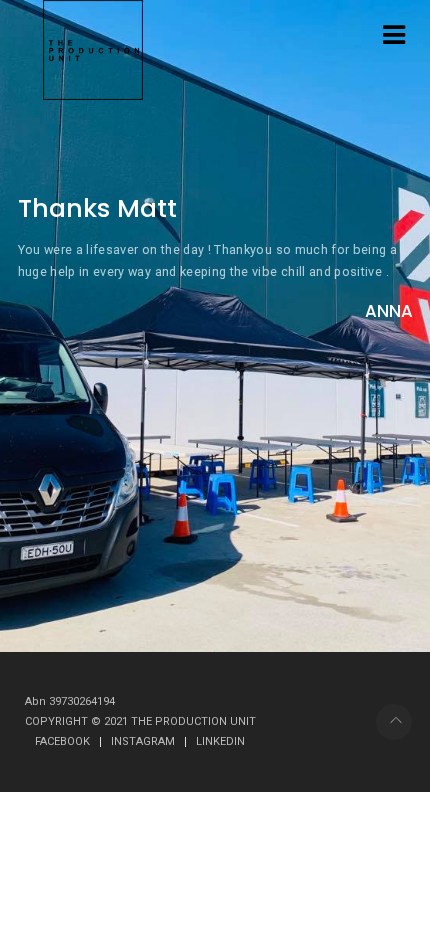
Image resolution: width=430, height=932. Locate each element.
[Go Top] (394, 722)
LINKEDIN (220, 741)
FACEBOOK (62, 741)
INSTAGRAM (143, 741)
